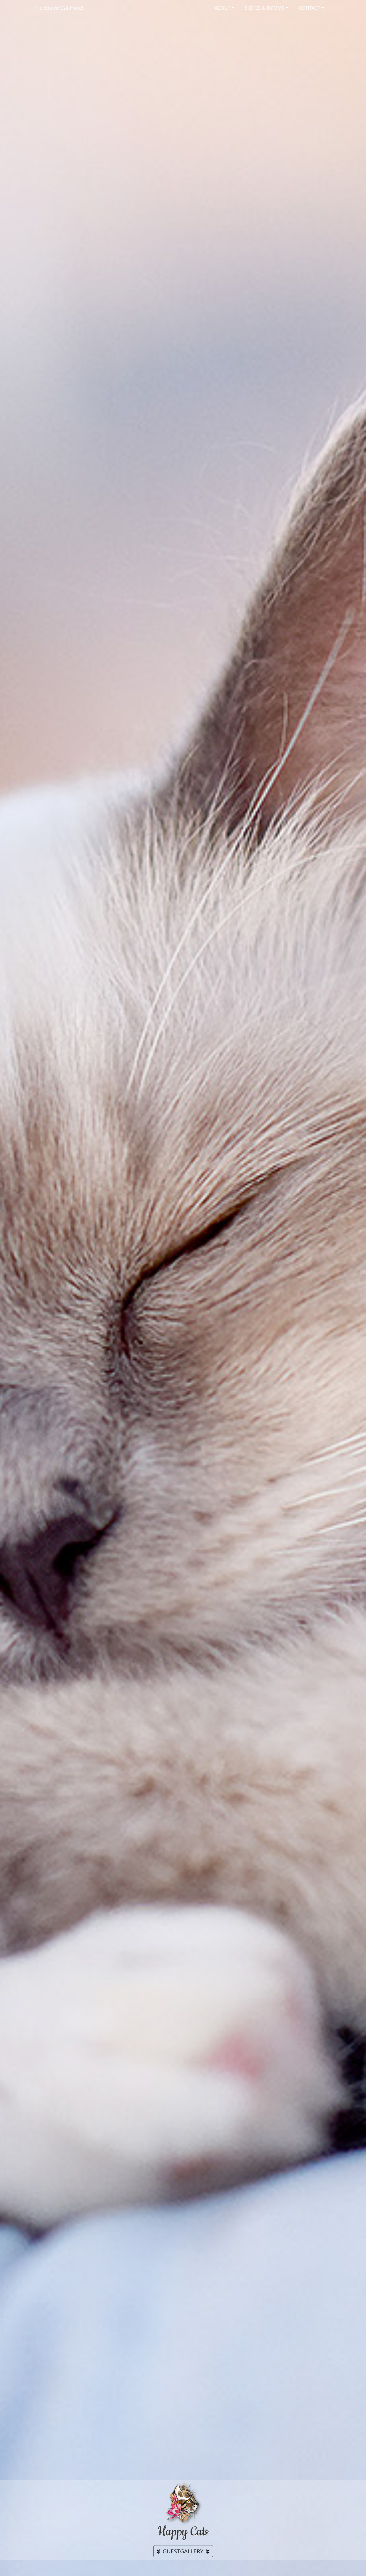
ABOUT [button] (223, 8)
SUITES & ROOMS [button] (265, 8)
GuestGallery (183, 2551)
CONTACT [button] (310, 8)
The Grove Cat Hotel (58, 8)
